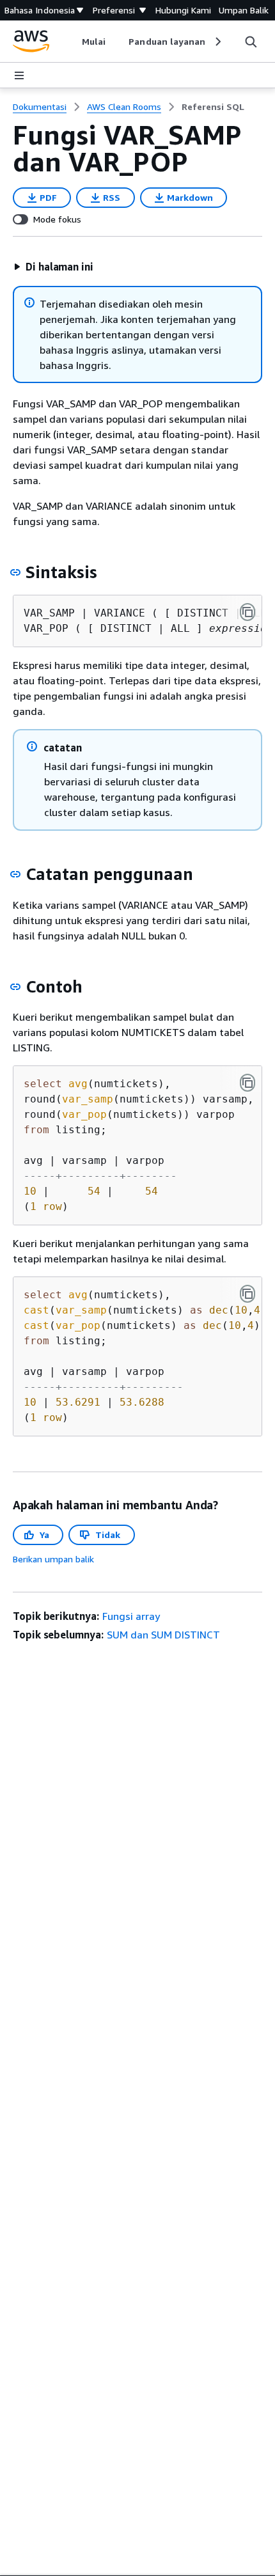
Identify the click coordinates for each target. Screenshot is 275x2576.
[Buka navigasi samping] (19, 75)
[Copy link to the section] (15, 572)
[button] (53, 267)
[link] (213, 107)
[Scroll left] (73, 42)
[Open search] (251, 42)
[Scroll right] (217, 42)
